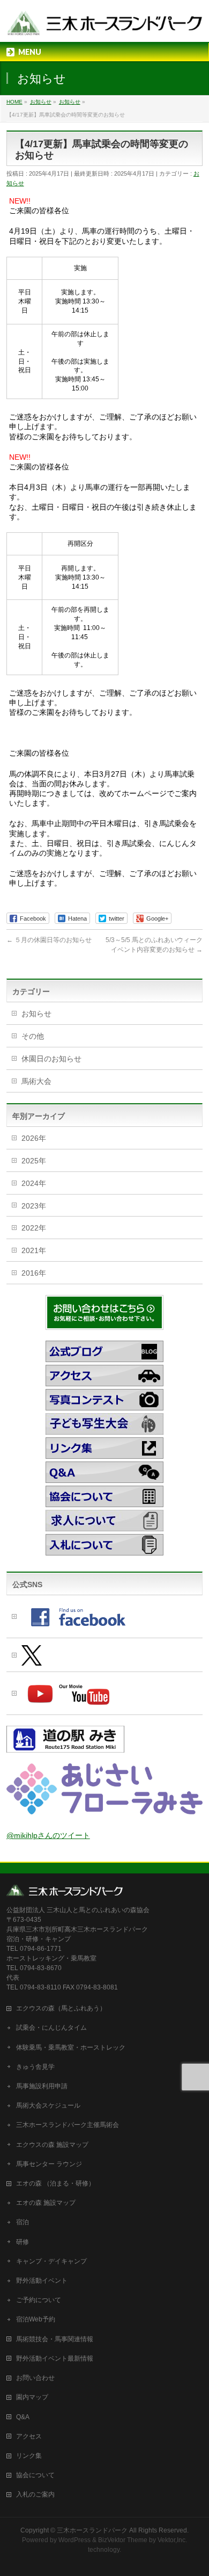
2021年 (34, 1250)
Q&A (23, 2417)
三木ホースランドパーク (92, 2530)
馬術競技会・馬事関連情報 (55, 2339)
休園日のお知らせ (51, 1059)
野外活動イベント (42, 2281)
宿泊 (23, 2222)
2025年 (34, 1161)
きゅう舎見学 (35, 2067)
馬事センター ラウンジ (49, 2164)
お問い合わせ (35, 2378)
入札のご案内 (35, 2494)
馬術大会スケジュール (48, 2105)
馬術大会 (36, 1081)
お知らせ (36, 1014)
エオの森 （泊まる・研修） (55, 2183)
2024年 (34, 1183)
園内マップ (32, 2397)
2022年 (34, 1228)
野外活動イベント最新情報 (55, 2358)
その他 (33, 1036)
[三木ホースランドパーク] (105, 24)
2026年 (34, 1138)
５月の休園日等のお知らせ (49, 940)
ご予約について (39, 2300)
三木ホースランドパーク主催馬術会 (68, 2125)
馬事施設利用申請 (42, 2086)
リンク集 (29, 2456)
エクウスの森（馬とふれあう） (61, 2008)
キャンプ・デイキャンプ (51, 2261)
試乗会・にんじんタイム (51, 2028)
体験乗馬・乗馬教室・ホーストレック (71, 2047)
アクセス (29, 2436)
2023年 (34, 1206)
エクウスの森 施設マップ (52, 2145)
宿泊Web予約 (36, 2319)
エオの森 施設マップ (46, 2203)
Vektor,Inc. (172, 2540)
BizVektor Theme (123, 2540)
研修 (23, 2242)
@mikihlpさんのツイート (48, 1835)
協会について (35, 2475)
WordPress (74, 2540)
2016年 (34, 1273)
